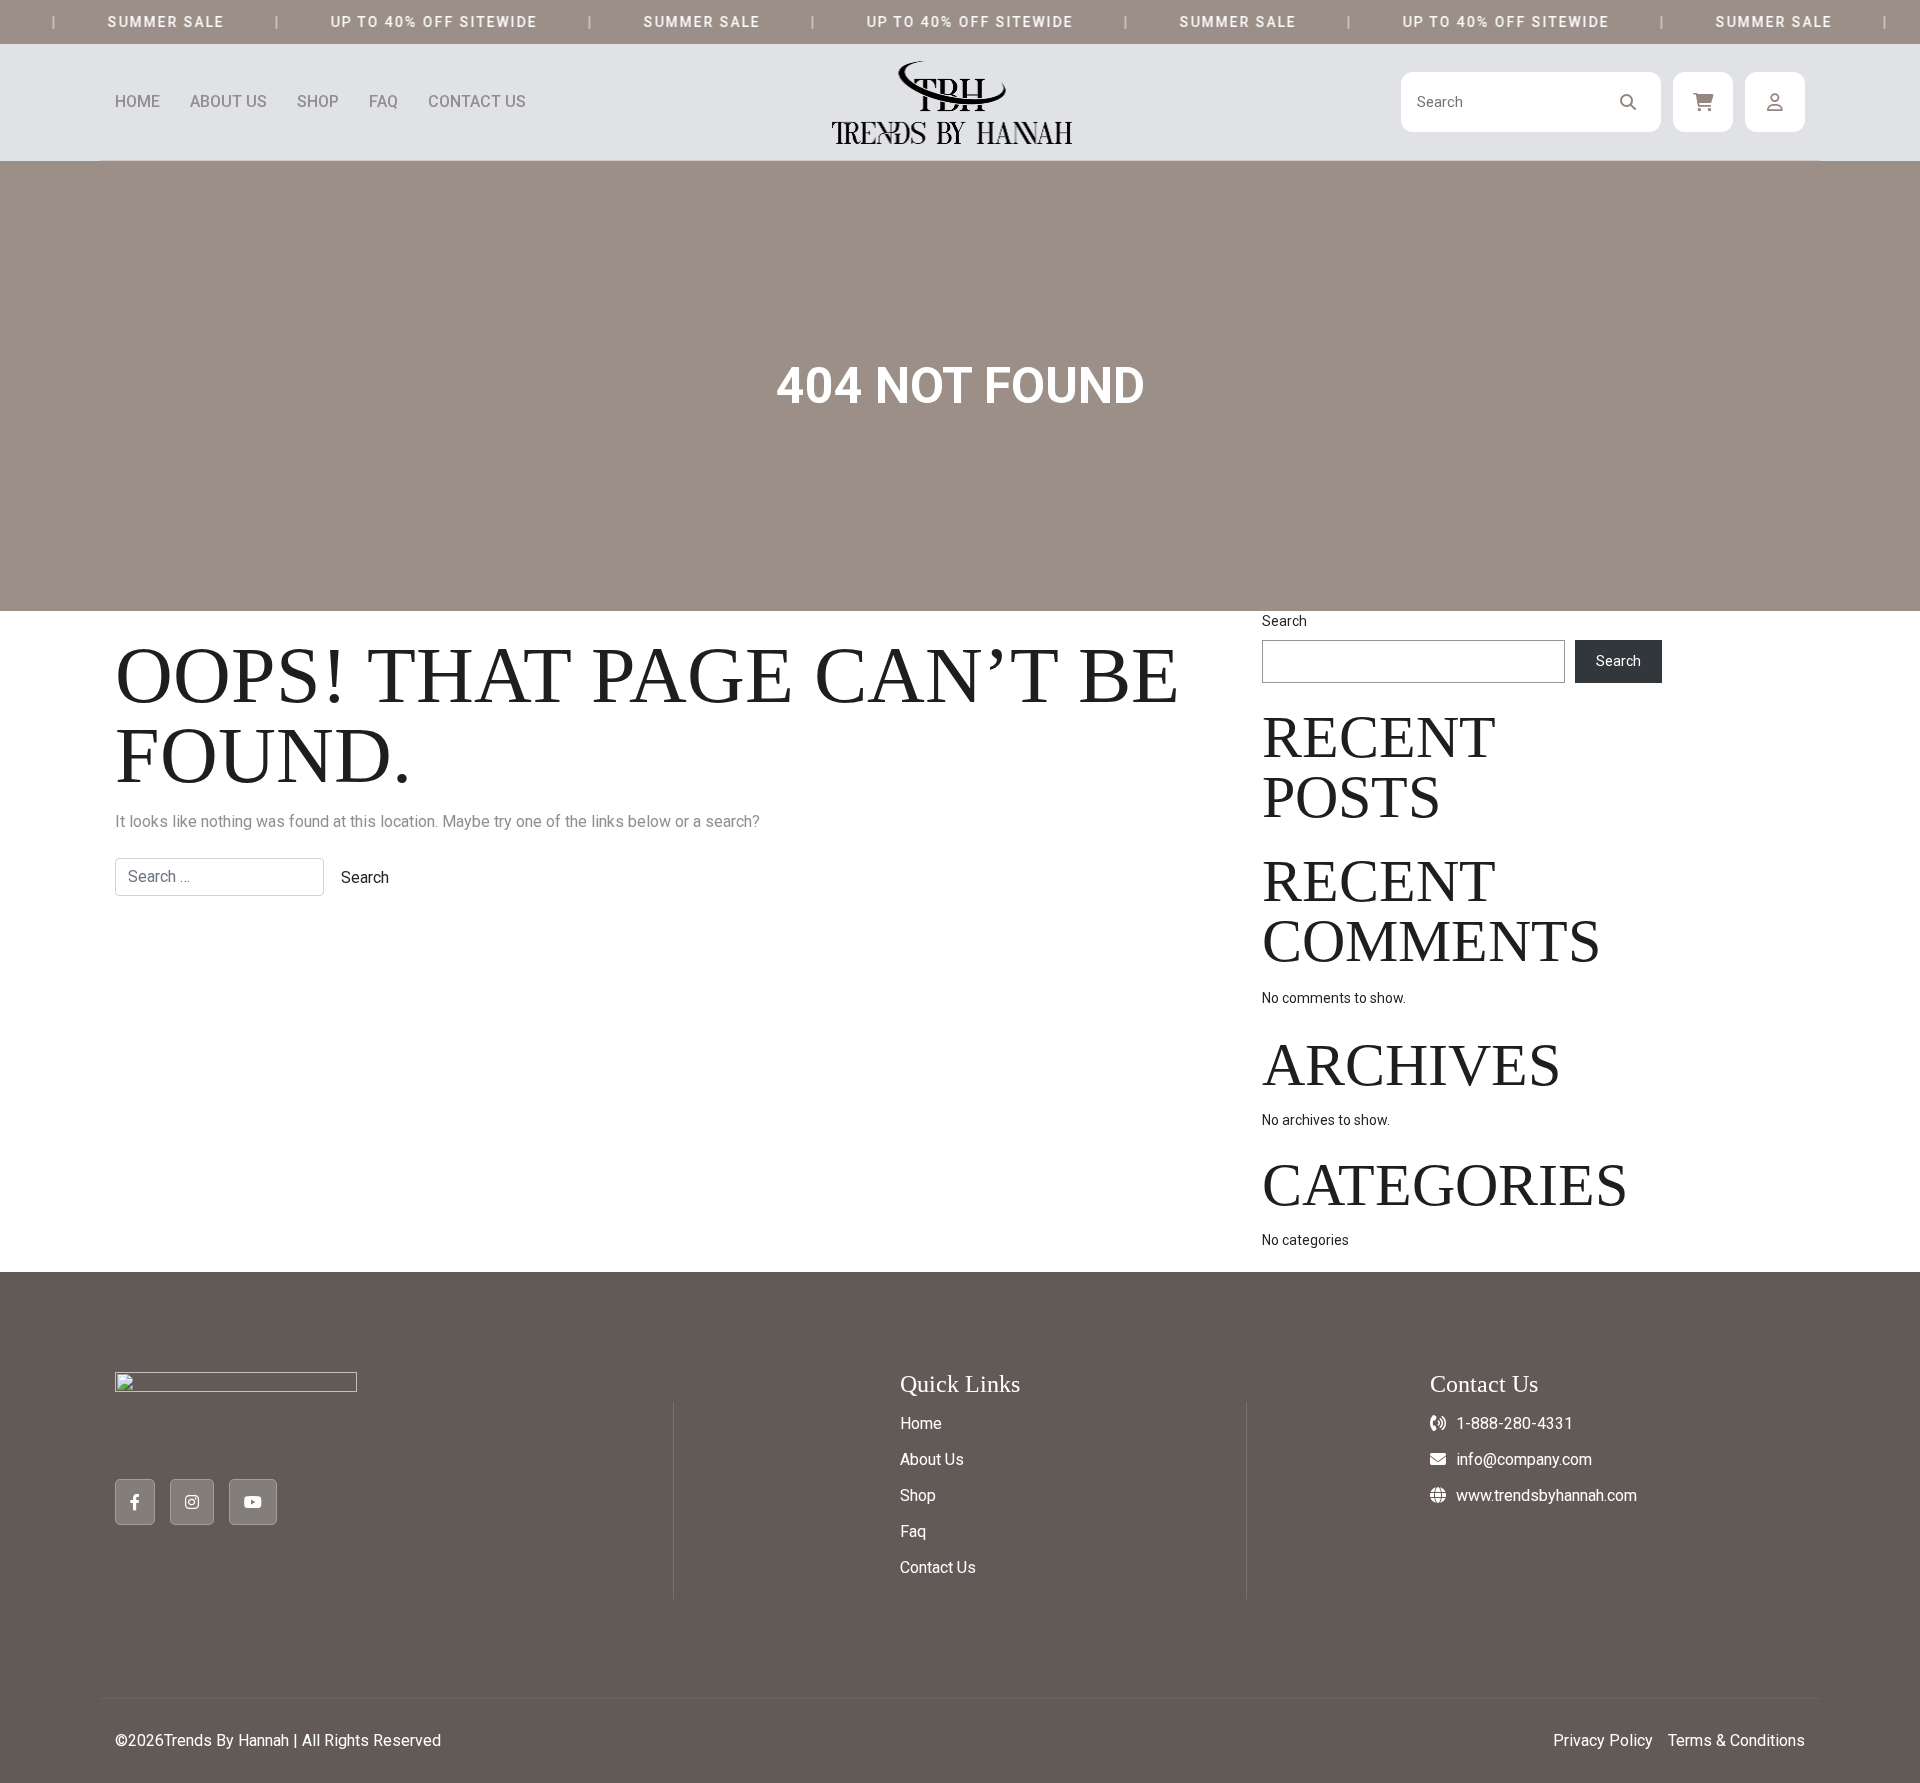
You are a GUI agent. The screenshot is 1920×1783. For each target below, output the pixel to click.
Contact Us (477, 102)
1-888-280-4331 (1514, 1423)
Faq (383, 102)
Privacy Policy (1603, 1740)
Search (1284, 621)
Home (137, 102)
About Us (228, 102)
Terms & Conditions (1736, 1740)
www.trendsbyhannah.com (1546, 1495)
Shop (318, 102)
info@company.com (1524, 1459)
